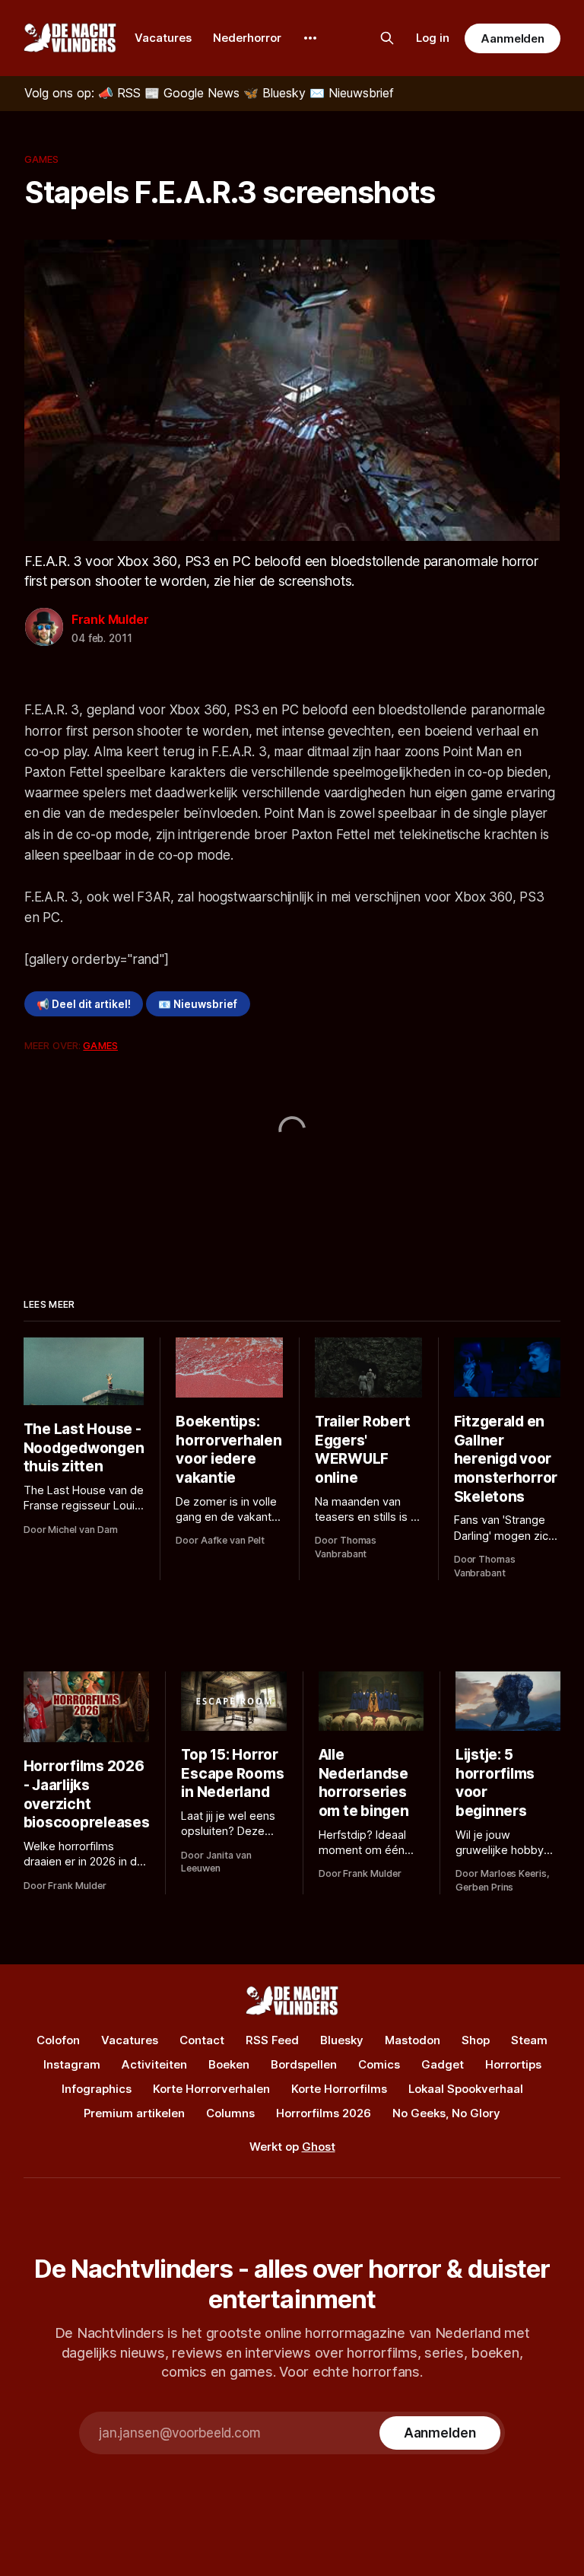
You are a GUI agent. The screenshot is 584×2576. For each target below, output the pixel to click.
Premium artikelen (134, 2113)
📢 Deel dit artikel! (84, 1004)
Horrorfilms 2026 (324, 2113)
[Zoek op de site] (387, 38)
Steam (529, 2040)
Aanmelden (513, 38)
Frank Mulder (110, 619)
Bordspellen (304, 2064)
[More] (310, 38)
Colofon (58, 2040)
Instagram (72, 2064)
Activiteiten (154, 2064)
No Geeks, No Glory (446, 2113)
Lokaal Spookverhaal (466, 2089)
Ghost (319, 2147)
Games (42, 159)
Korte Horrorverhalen (211, 2089)
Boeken (229, 2064)
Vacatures (163, 38)
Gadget (443, 2064)
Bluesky (342, 2040)
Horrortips (513, 2064)
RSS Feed (272, 2040)
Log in (433, 38)
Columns (230, 2113)
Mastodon (413, 2040)
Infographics (97, 2089)
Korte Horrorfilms (339, 2089)
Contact (202, 2040)
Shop (476, 2040)
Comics (379, 2064)
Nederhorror (247, 38)
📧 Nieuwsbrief (198, 1004)
